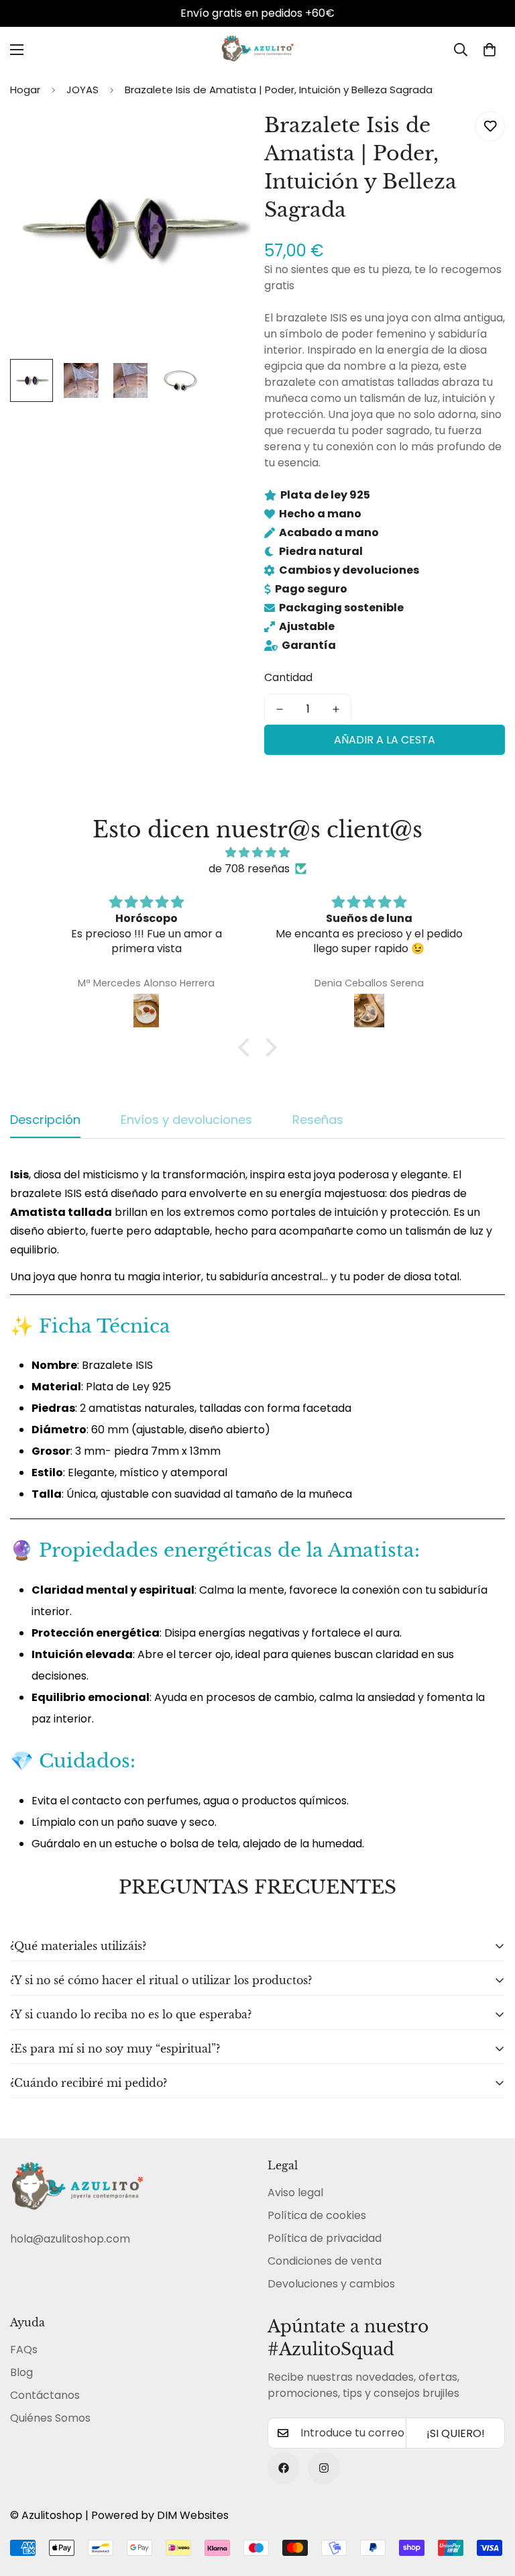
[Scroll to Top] (489, 2503)
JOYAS (82, 90)
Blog (21, 2372)
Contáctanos (45, 2395)
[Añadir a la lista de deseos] (490, 126)
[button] (490, 50)
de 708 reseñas (249, 869)
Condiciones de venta (325, 2261)
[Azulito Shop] (257, 50)
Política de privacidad (325, 2238)
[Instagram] (324, 2468)
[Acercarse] (222, 137)
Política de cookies (317, 2215)
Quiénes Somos (50, 2418)
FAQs (24, 2350)
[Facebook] (284, 2468)
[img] (257, 853)
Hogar (25, 90)
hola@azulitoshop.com (70, 2239)
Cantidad (288, 677)
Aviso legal (295, 2193)
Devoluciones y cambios (331, 2284)
